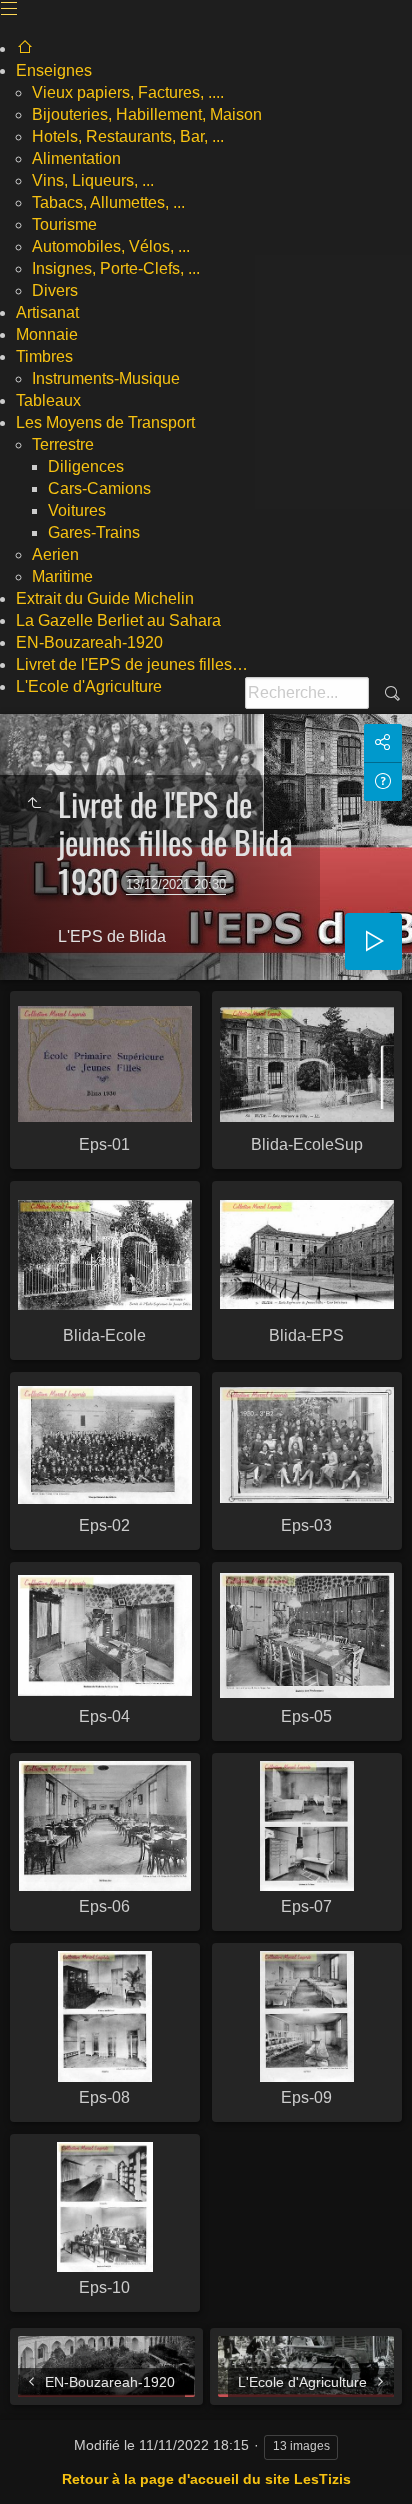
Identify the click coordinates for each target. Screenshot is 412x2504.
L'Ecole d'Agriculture (89, 686)
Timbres (44, 356)
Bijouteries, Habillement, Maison (147, 114)
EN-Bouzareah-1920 (89, 642)
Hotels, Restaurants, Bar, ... (128, 136)
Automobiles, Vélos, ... (111, 246)
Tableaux (48, 400)
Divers (55, 290)
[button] (24, 2478)
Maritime (62, 576)
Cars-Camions (99, 488)
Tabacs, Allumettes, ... (108, 202)
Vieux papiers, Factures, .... (128, 92)
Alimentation (76, 158)
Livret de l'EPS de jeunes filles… (132, 664)
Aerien (55, 554)
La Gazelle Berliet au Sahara (118, 620)
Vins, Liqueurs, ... (93, 180)
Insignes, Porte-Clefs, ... (116, 268)
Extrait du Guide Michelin (105, 598)
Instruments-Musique (106, 378)
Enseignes (54, 70)
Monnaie (47, 334)
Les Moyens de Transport (105, 422)
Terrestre (63, 444)
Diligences (86, 466)
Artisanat (47, 312)
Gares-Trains (94, 532)
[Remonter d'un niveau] (34, 804)
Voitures (77, 510)
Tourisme (64, 224)
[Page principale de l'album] (25, 48)
